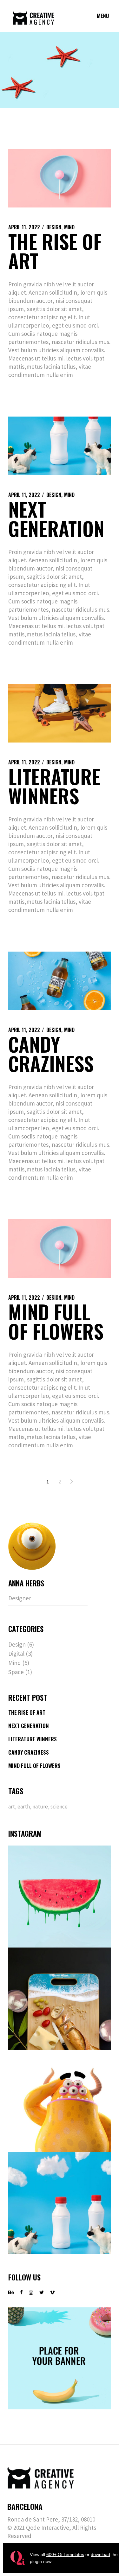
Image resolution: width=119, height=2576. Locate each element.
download (100, 2554)
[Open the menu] (103, 16)
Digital (16, 1654)
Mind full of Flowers (56, 1321)
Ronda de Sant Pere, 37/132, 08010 (51, 2519)
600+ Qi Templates (65, 2554)
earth (24, 1807)
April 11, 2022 (24, 227)
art (12, 1807)
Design (54, 227)
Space (16, 1672)
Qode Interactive (48, 2528)
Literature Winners (54, 786)
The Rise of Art (55, 251)
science (59, 1807)
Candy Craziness (51, 1054)
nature (41, 1807)
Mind (69, 227)
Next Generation (56, 519)
